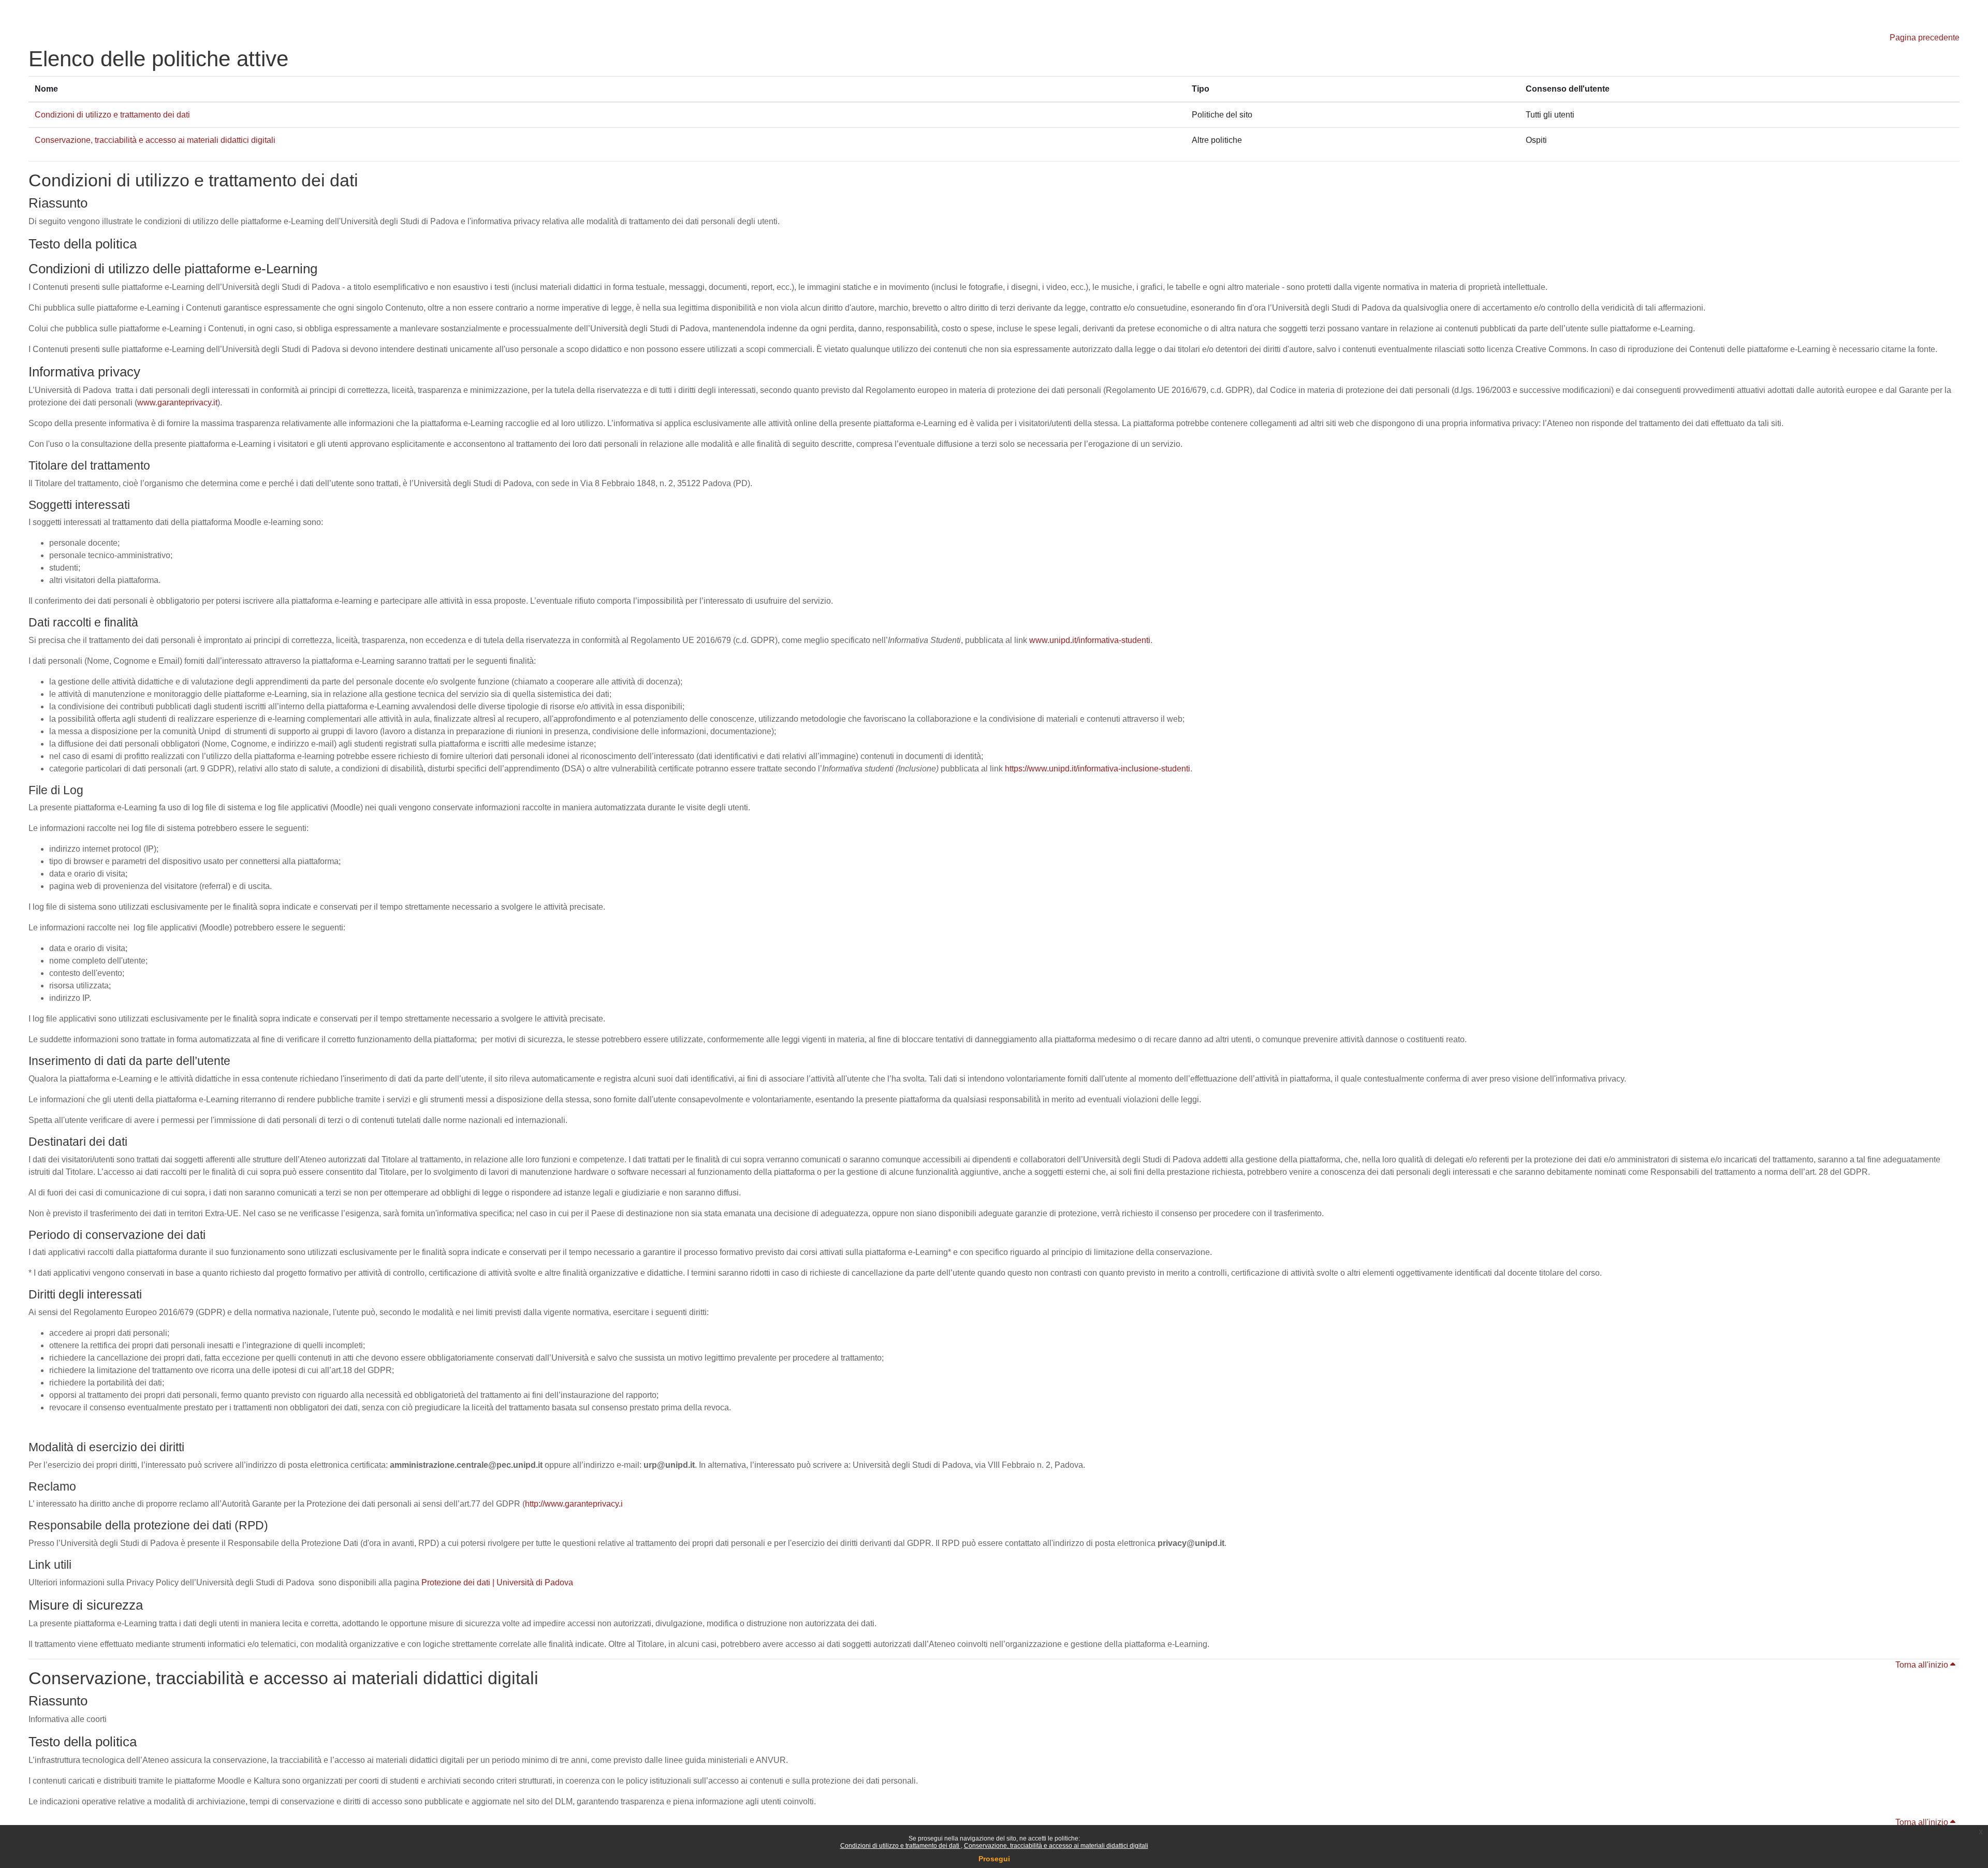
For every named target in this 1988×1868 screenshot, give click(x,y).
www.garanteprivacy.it (177, 403)
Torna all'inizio (1923, 1665)
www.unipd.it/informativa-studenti (1090, 640)
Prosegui (994, 1859)
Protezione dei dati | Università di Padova (497, 1582)
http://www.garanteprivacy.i (574, 1504)
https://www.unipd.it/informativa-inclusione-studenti (1098, 769)
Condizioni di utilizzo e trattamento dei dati (901, 1846)
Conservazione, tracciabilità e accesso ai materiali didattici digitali (1056, 1846)
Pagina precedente (1925, 38)
